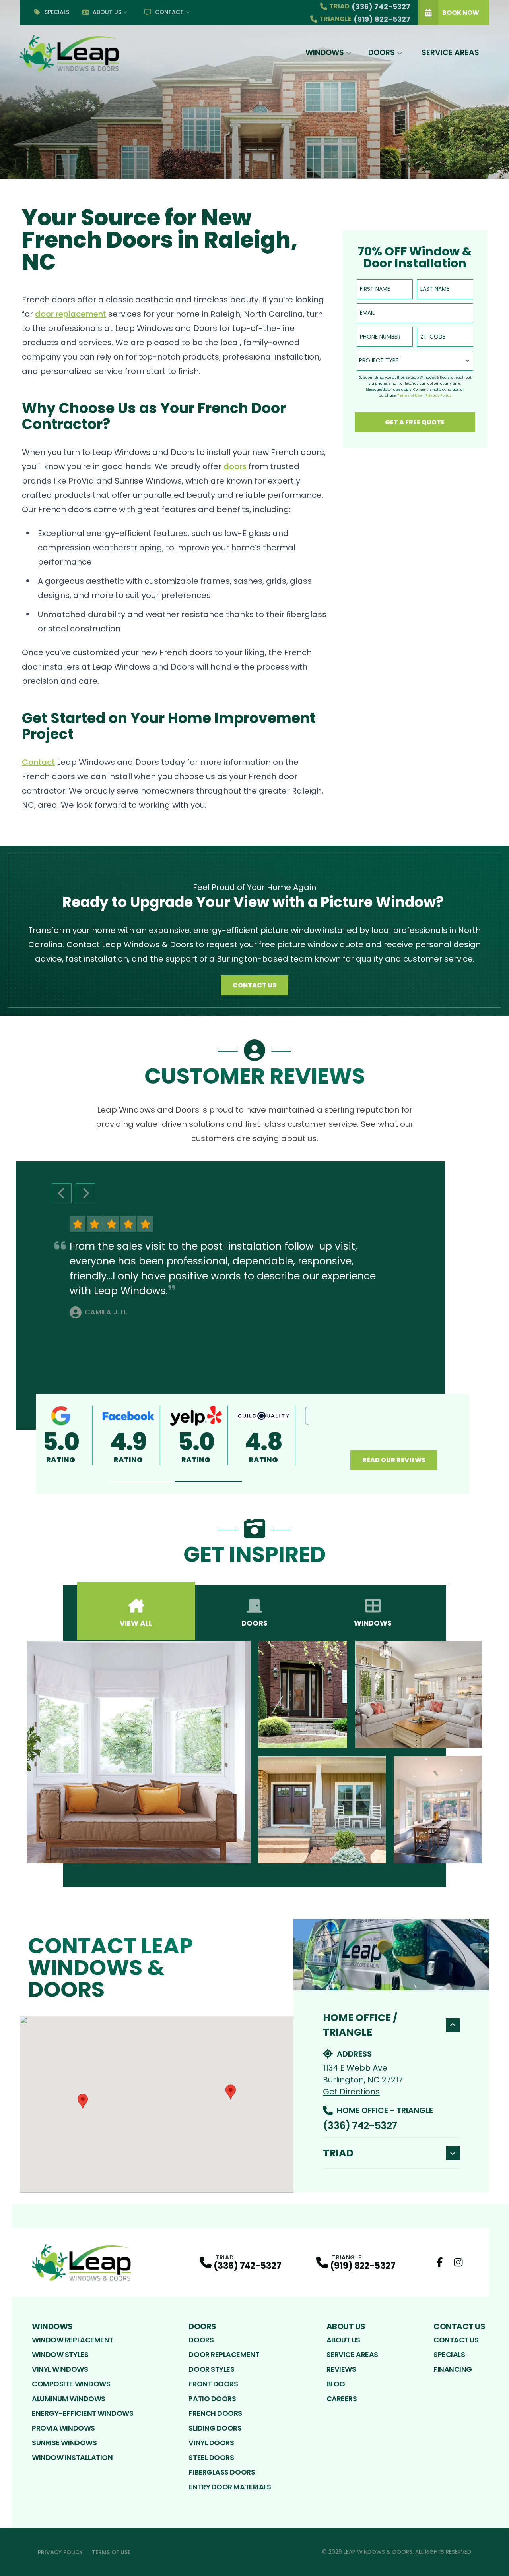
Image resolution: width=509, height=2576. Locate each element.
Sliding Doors (215, 2428)
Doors (382, 53)
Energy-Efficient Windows (83, 2413)
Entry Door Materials (230, 2487)
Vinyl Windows (60, 2369)
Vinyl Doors (211, 2443)
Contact (169, 12)
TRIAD (338, 2153)
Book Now (461, 13)
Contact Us (254, 985)
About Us (107, 12)
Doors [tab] (254, 1623)
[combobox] (415, 361)
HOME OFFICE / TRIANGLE (360, 2025)
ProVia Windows (63, 2428)
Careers (342, 2399)
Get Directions (351, 2092)
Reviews (341, 2369)
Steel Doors (211, 2457)
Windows (325, 53)
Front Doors (213, 2384)
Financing (453, 2369)
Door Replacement (224, 2354)
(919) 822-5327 (363, 2266)
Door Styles (211, 2369)
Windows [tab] (373, 1623)
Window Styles (60, 2354)
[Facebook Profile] (440, 2262)
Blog (336, 2384)
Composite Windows (71, 2384)
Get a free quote (415, 422)
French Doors (215, 2413)
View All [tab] (136, 1623)
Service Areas (450, 53)
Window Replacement (73, 2340)
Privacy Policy (60, 2552)
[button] (142, 1482)
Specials (57, 12)
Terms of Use (111, 2552)
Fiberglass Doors (222, 2472)
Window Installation (72, 2457)
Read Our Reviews (394, 1460)
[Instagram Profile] (458, 2262)
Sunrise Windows (64, 2443)
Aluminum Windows (69, 2399)
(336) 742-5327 (360, 2126)
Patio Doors (212, 2399)
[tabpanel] (255, 1752)
